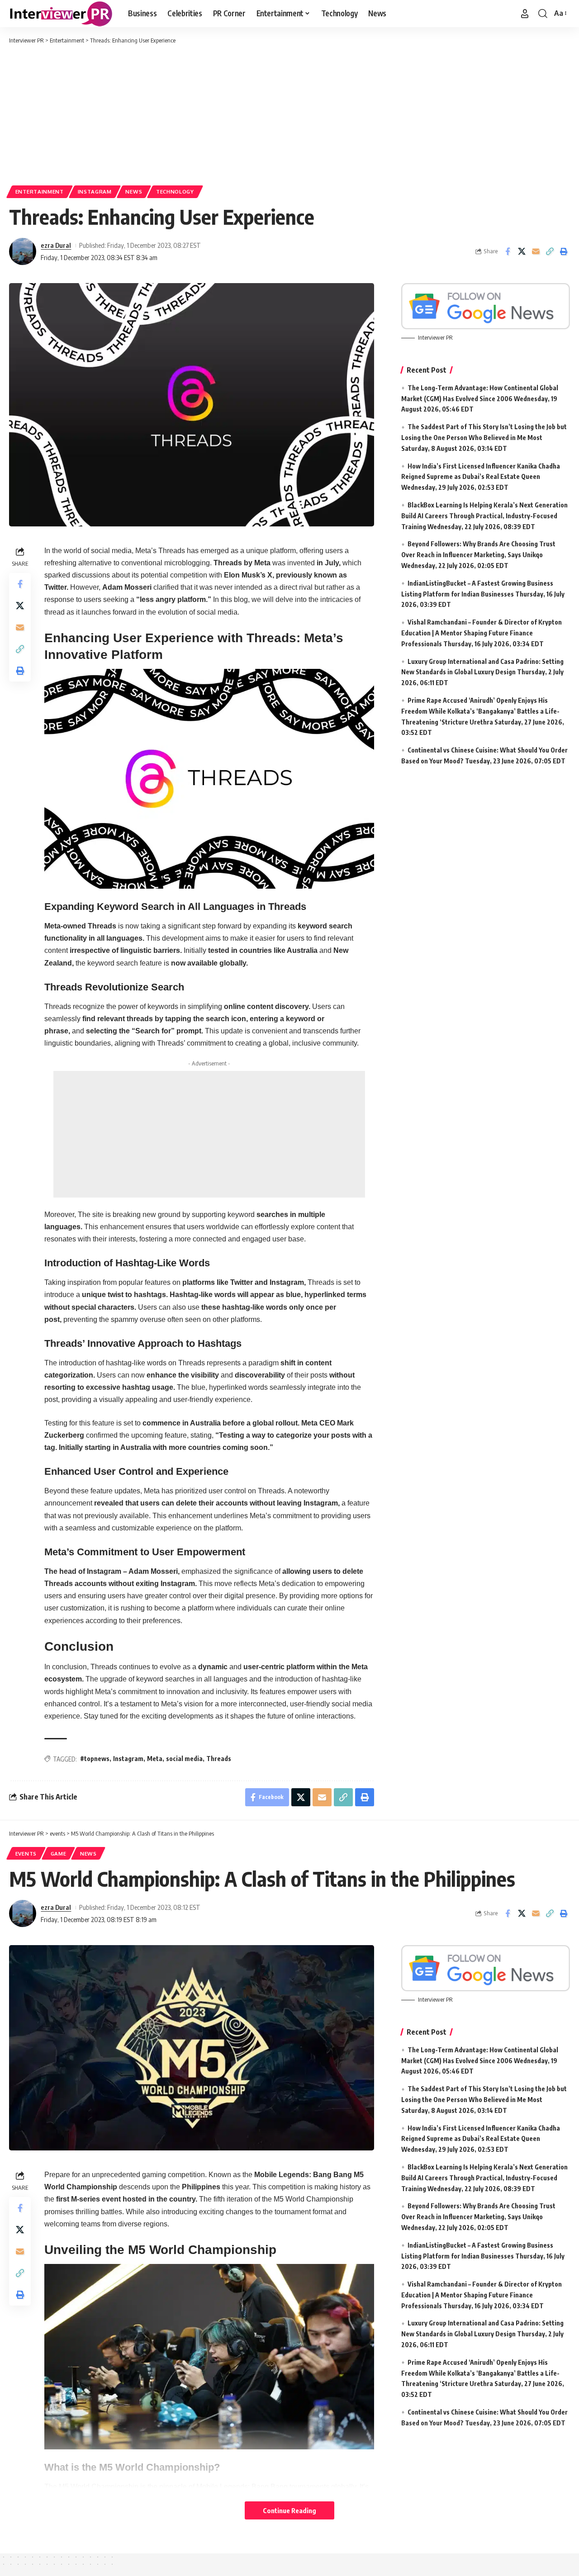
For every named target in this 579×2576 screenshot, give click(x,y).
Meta (155, 1759)
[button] (525, 14)
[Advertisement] (289, 113)
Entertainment (40, 192)
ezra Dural (56, 245)
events (26, 1854)
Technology (175, 192)
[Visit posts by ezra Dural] (23, 251)
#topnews (95, 1759)
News (134, 192)
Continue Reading (289, 2510)
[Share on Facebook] (508, 251)
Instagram (95, 192)
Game (59, 1854)
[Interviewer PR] (61, 14)
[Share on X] (522, 251)
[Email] (536, 251)
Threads (219, 1759)
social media (184, 1759)
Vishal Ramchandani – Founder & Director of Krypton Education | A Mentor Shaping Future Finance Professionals (482, 633)
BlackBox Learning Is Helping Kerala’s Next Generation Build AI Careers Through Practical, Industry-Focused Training (484, 516)
